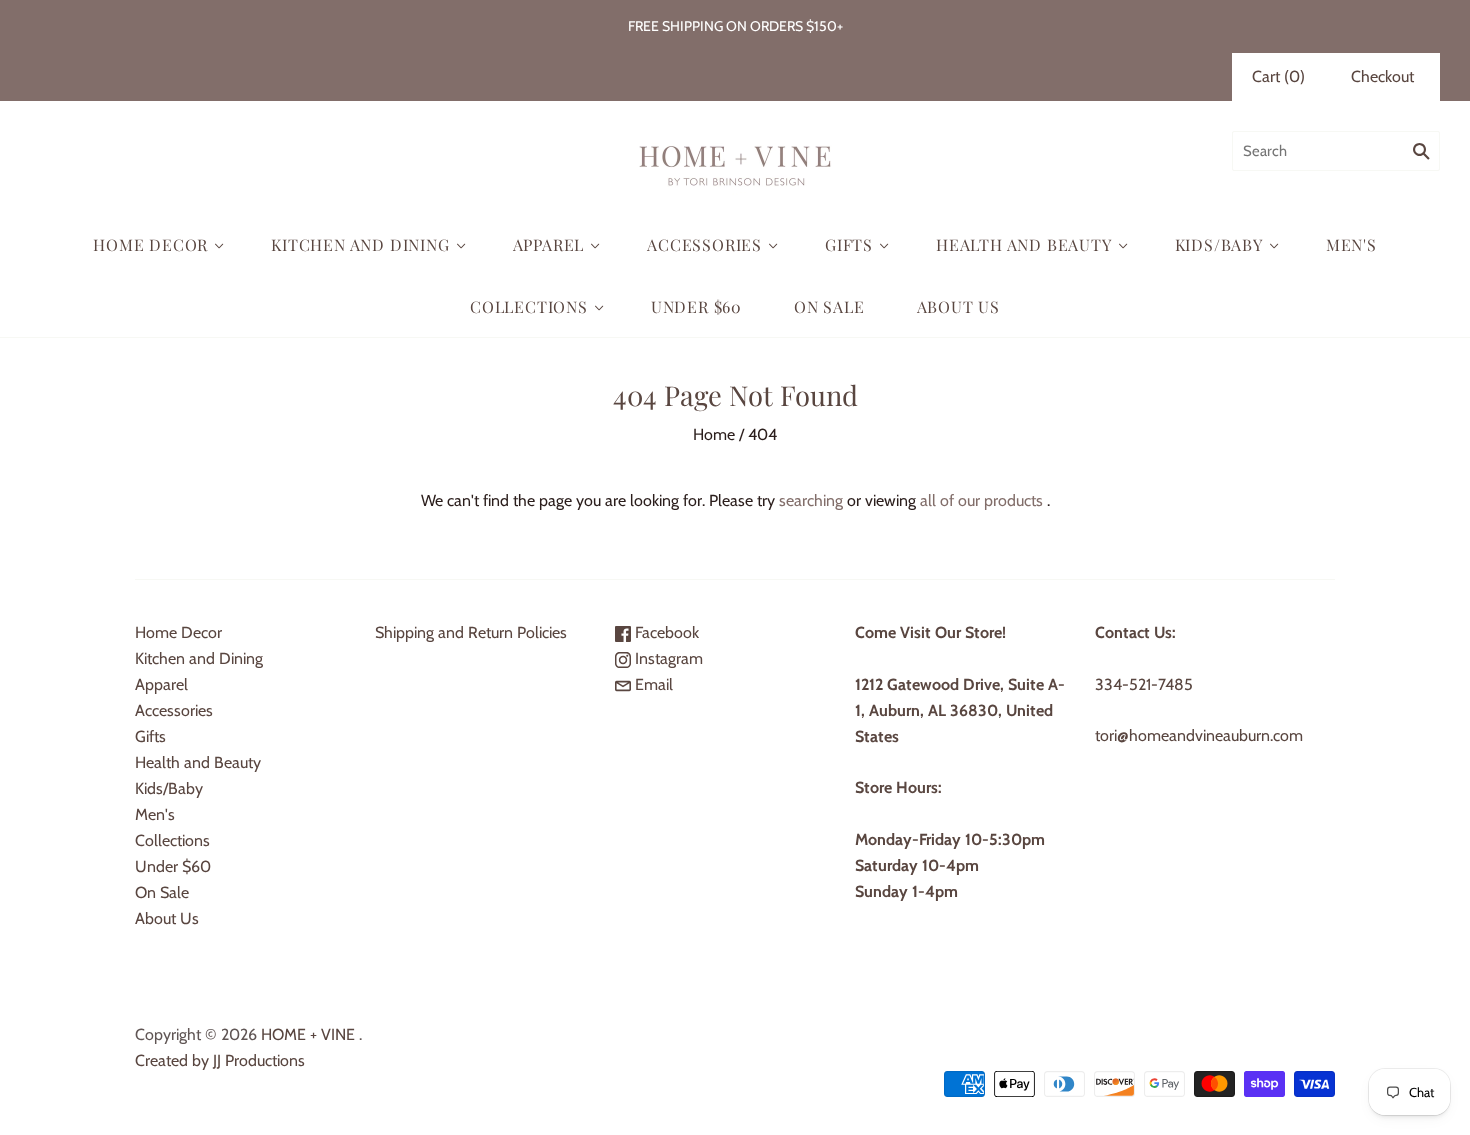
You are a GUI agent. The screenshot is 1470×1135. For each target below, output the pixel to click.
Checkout (1382, 76)
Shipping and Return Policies (471, 632)
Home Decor (150, 244)
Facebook (665, 632)
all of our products (981, 500)
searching (811, 500)
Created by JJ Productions (220, 1060)
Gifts (849, 244)
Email (652, 684)
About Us (958, 306)
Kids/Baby (1219, 244)
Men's (1351, 244)
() (1278, 76)
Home (714, 434)
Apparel (549, 244)
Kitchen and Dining (360, 244)
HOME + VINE (308, 1034)
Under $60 (696, 306)
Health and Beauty (1024, 244)
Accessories (704, 244)
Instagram (667, 658)
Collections (529, 306)
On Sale (829, 306)
